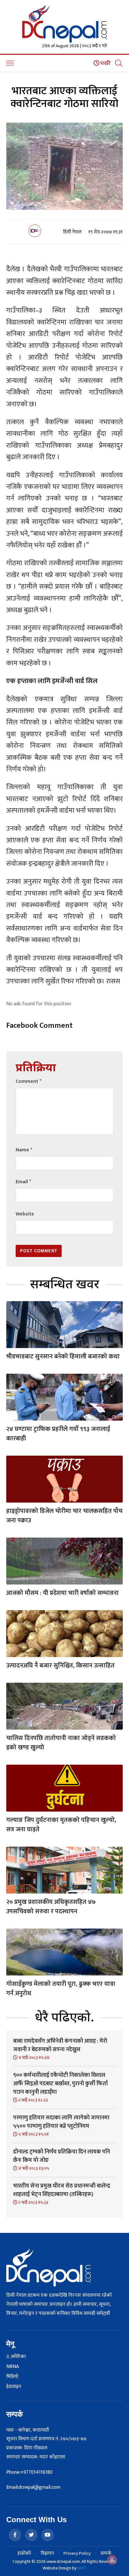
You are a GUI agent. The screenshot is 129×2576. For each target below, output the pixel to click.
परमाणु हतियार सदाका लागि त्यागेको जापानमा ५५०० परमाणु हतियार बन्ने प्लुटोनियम (61, 2122)
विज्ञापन (47, 2553)
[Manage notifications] (112, 2560)
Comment (28, 1081)
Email (23, 1182)
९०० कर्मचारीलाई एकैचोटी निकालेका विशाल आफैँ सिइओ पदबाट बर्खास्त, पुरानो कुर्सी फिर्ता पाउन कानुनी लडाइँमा (60, 2084)
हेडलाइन (14, 2387)
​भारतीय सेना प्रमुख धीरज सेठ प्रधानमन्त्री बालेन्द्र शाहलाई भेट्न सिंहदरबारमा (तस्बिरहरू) (62, 2190)
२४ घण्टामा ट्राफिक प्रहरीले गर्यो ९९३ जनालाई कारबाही (58, 1434)
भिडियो (12, 2377)
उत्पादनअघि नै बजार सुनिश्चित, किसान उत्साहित (60, 1666)
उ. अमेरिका (16, 2357)
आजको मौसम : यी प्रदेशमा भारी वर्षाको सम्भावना (62, 1593)
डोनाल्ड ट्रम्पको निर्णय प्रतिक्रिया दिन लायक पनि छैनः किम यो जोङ (62, 2156)
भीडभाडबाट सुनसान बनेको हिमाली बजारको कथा (63, 1356)
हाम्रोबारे (24, 2553)
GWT (82, 2568)
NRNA (13, 2367)
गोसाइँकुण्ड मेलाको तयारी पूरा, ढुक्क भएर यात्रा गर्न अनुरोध (61, 1989)
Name (24, 1150)
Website (25, 1214)
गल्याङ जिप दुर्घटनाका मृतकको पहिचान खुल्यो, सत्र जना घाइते (61, 1825)
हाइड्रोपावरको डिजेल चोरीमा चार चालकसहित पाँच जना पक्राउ (64, 1516)
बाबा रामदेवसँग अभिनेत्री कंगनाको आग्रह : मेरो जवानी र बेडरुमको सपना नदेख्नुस (60, 2045)
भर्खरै (105, 63)
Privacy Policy (77, 2553)
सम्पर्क (106, 2553)
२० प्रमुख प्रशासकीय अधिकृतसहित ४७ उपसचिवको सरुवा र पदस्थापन (51, 1907)
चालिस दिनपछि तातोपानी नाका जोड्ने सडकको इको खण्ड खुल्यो (61, 1743)
